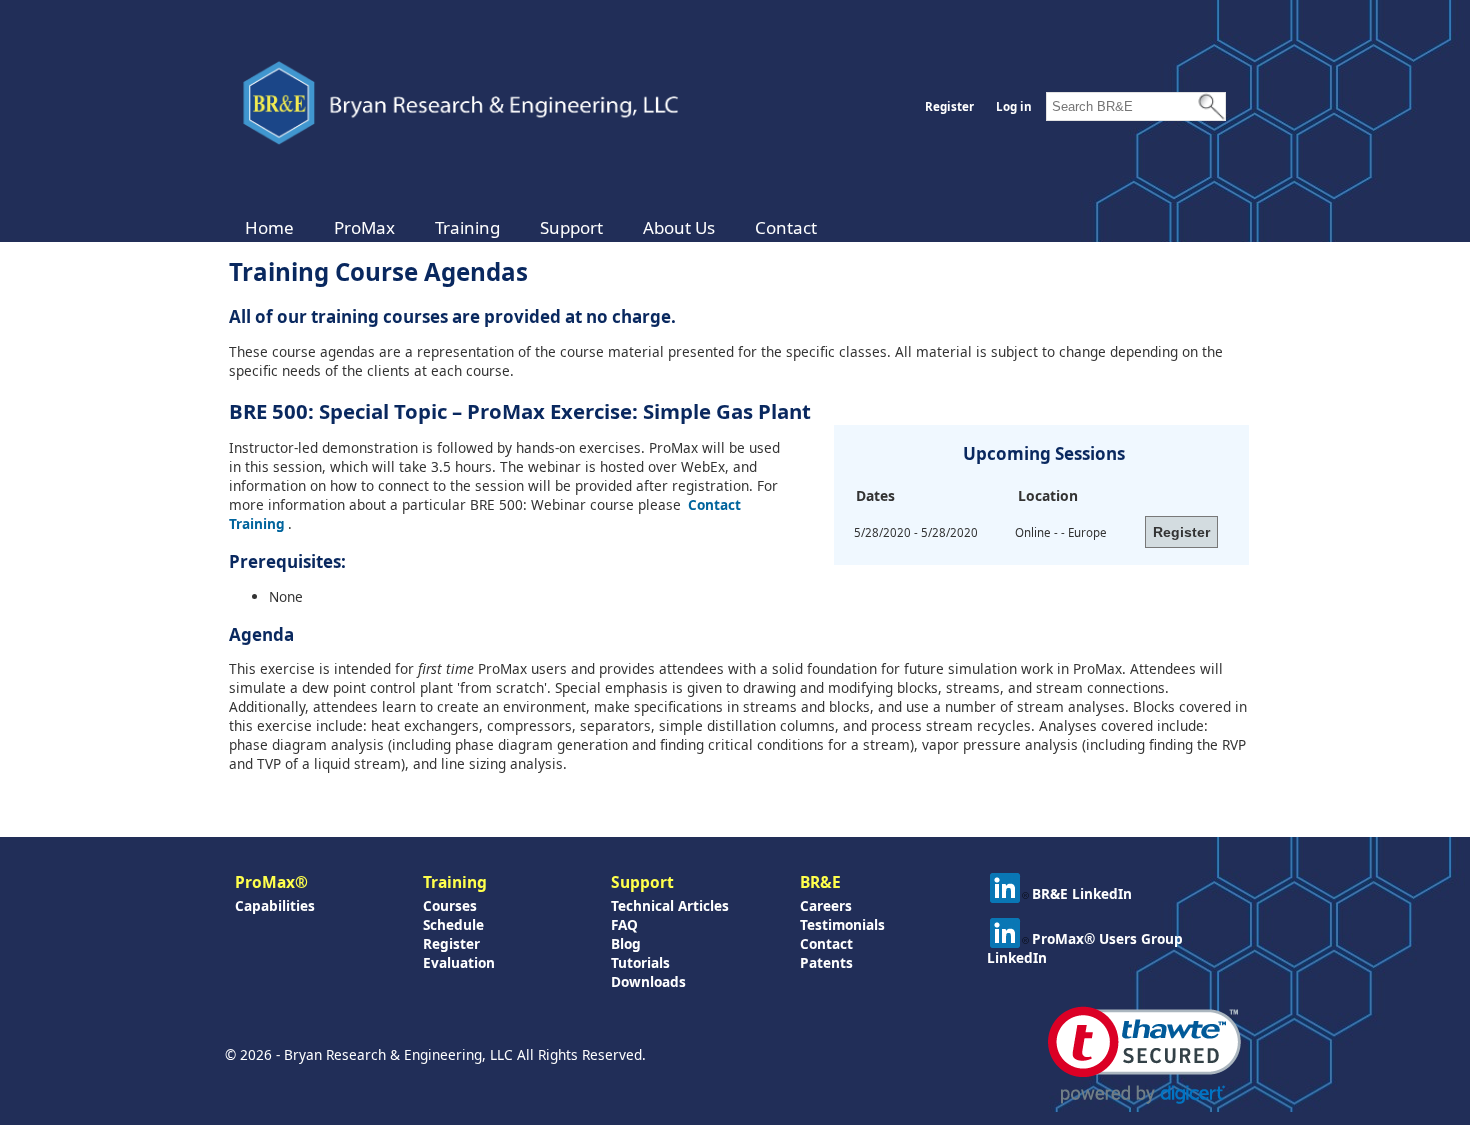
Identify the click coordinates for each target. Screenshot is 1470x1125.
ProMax (364, 227)
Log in (1014, 106)
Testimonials (842, 924)
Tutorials (640, 962)
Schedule (453, 924)
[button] (1144, 1055)
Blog (626, 943)
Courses (450, 905)
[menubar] (531, 227)
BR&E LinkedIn (1082, 893)
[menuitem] (269, 227)
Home (269, 227)
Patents (826, 962)
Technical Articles (670, 905)
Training (467, 227)
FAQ (624, 924)
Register (949, 106)
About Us (679, 227)
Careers (826, 905)
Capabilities (275, 905)
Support (571, 227)
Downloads (648, 981)
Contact (786, 227)
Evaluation (459, 962)
